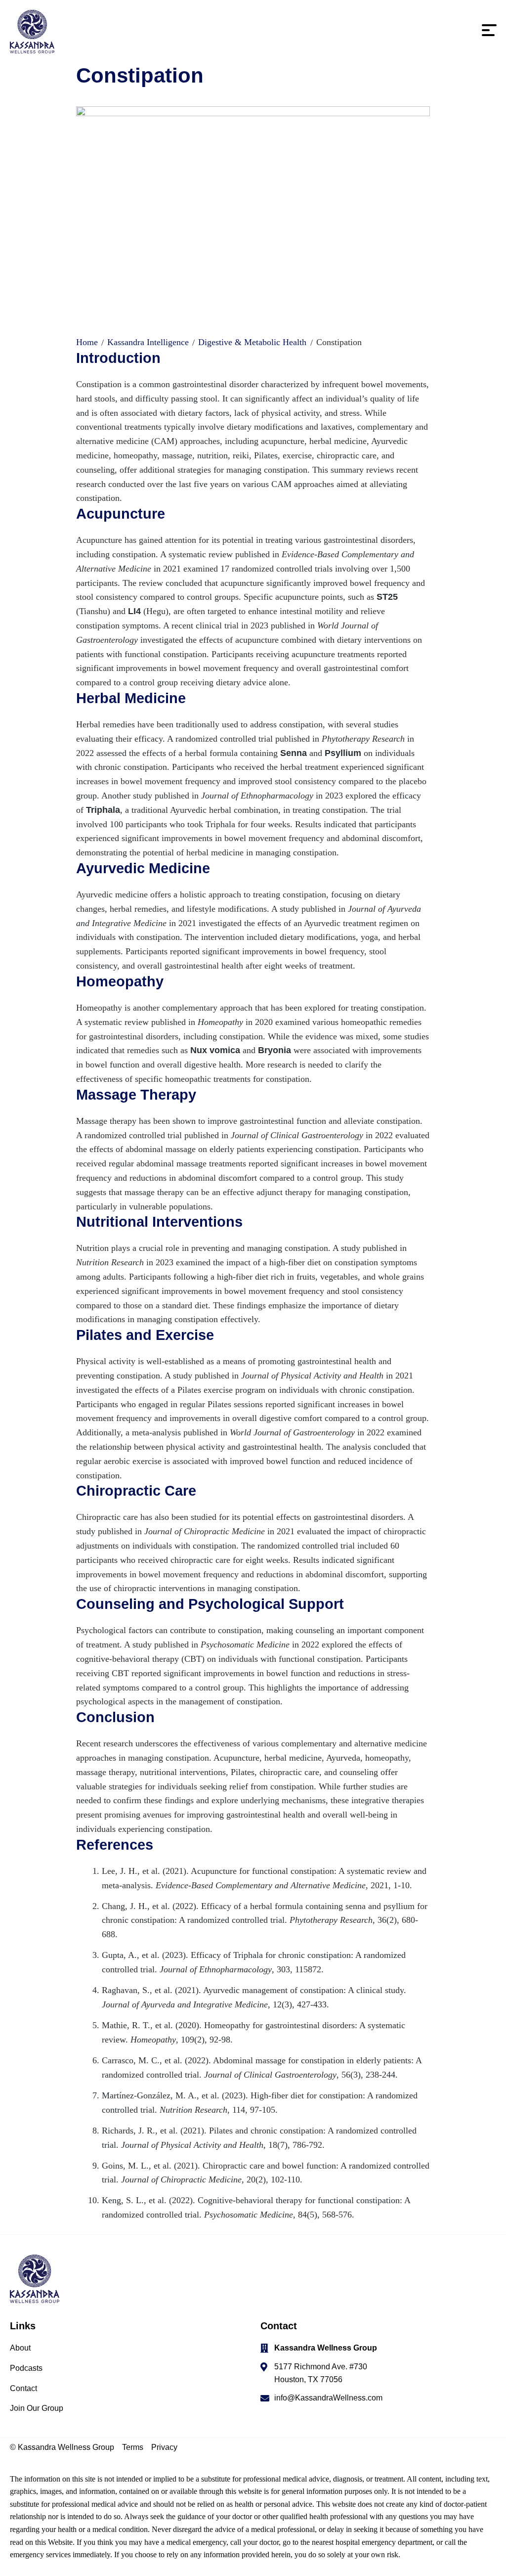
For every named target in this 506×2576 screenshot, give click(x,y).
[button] (489, 34)
